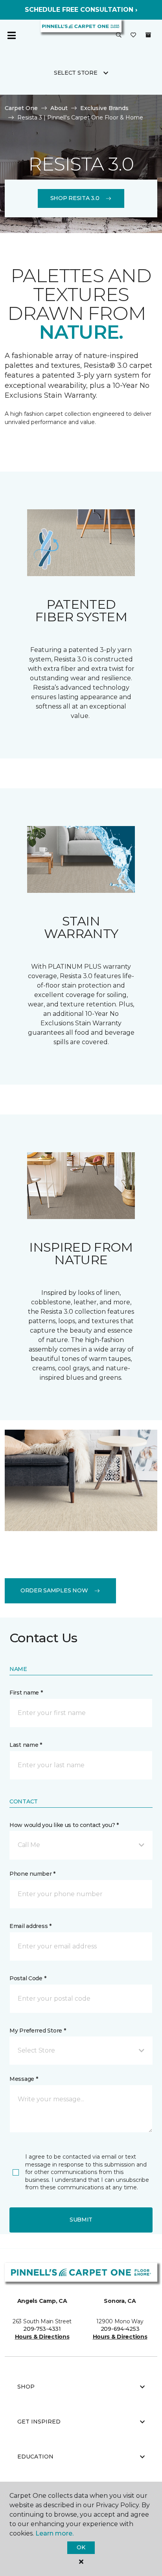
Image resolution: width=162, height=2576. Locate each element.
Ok (81, 2547)
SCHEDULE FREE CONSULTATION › (81, 10)
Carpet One (21, 108)
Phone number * (32, 1874)
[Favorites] (133, 35)
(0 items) (148, 35)
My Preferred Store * (38, 2031)
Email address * (30, 1926)
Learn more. (54, 2533)
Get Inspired (39, 2422)
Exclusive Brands (104, 108)
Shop (26, 2387)
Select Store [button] (76, 73)
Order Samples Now (54, 1590)
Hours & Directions (42, 2337)
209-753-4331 (42, 2329)
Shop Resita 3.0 (75, 198)
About (59, 108)
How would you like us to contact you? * (64, 1825)
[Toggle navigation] (11, 35)
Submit (81, 2220)
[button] (119, 35)
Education (35, 2457)
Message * (24, 2079)
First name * (26, 1693)
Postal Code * (28, 1978)
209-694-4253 (120, 2329)
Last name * (26, 1745)
